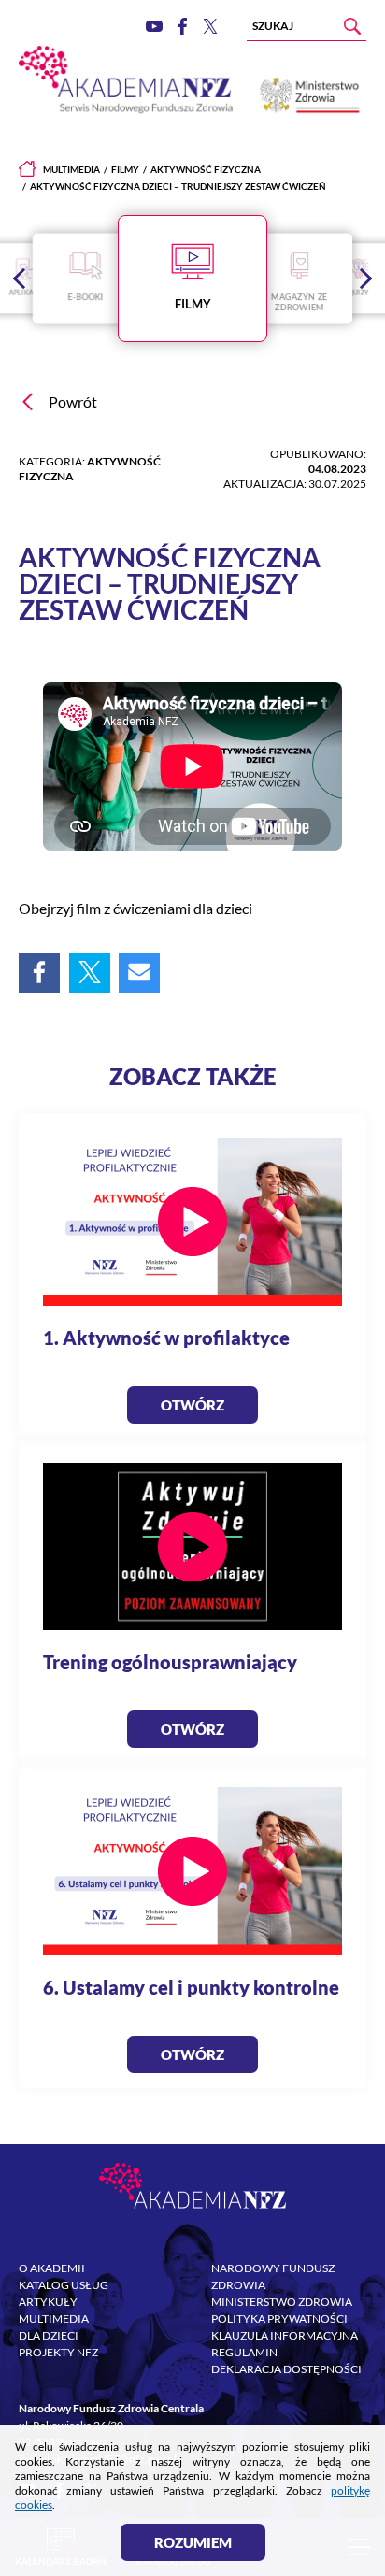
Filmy (125, 169)
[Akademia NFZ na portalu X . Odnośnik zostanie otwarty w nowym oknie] (210, 26)
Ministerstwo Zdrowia (282, 2302)
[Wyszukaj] (352, 26)
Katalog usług (64, 2285)
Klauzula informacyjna (285, 2335)
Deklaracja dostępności (286, 2369)
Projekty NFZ (58, 2352)
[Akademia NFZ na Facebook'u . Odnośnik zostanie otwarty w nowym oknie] (182, 26)
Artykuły (48, 2302)
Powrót (73, 402)
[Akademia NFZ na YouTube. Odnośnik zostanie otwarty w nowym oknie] (154, 27)
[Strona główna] (27, 169)
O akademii (52, 2268)
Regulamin (244, 2352)
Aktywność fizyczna (206, 169)
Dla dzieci (49, 2335)
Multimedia (71, 169)
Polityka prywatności (279, 2318)
